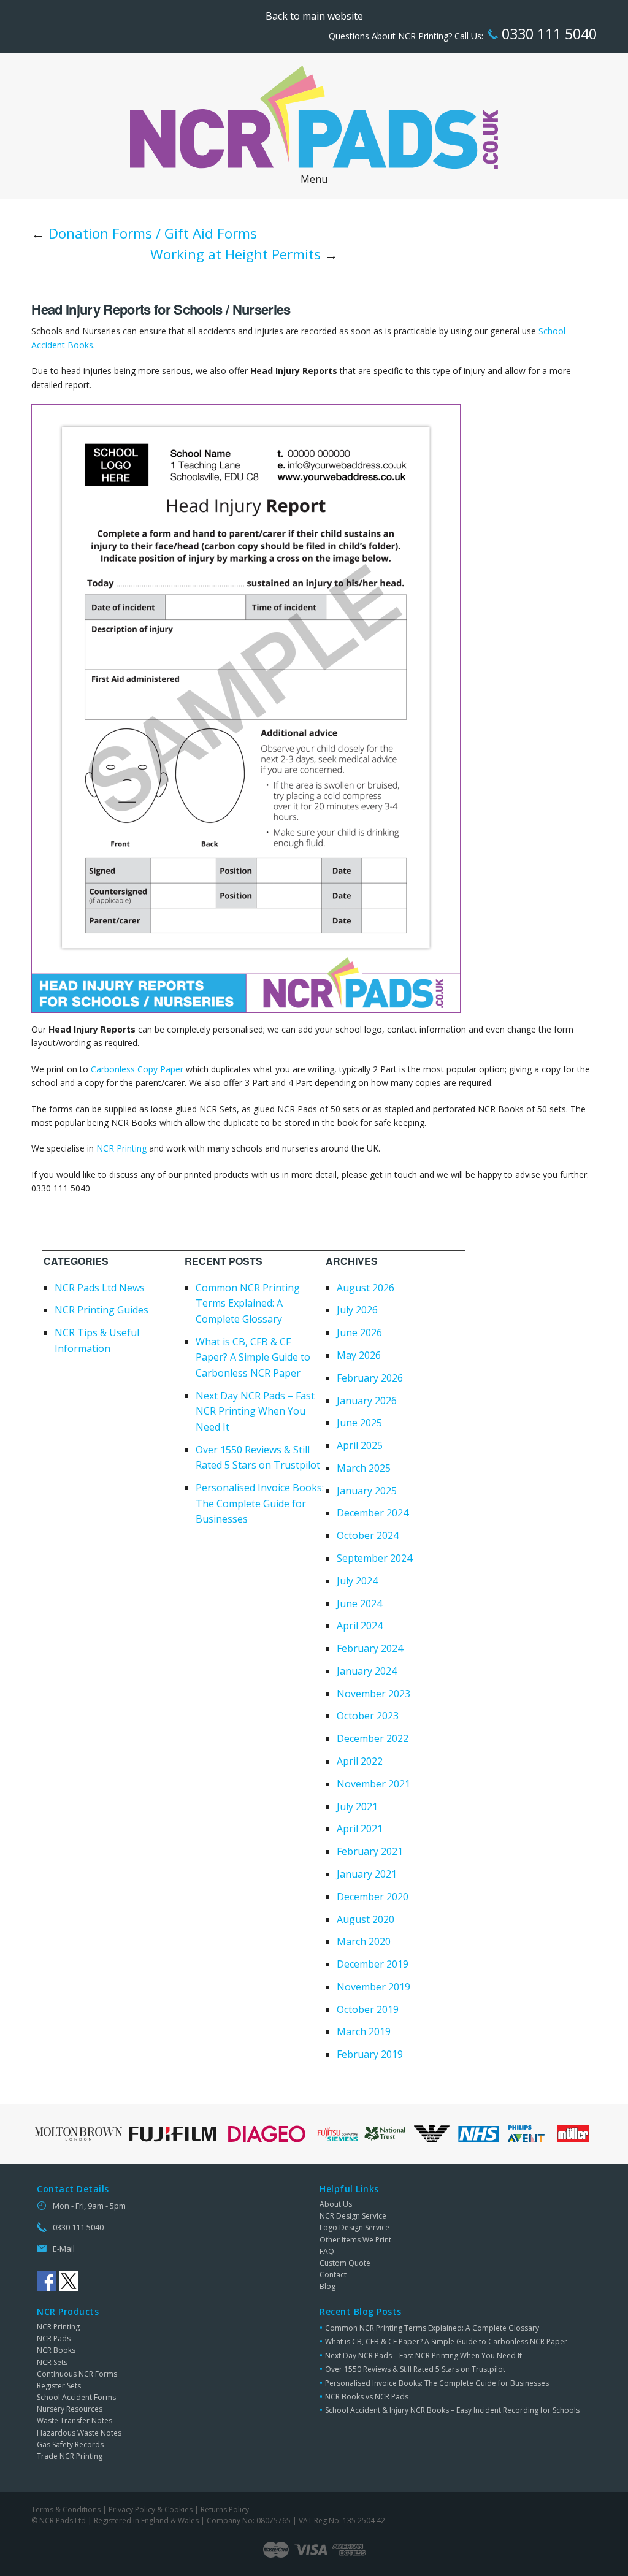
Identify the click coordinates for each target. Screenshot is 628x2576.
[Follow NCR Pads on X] (69, 2281)
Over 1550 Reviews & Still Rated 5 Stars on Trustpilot (415, 2369)
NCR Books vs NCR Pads (367, 2397)
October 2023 (368, 1716)
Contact (333, 2275)
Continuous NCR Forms (77, 2374)
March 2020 (364, 1941)
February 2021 (370, 1851)
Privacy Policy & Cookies (151, 2509)
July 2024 (357, 1581)
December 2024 (373, 1513)
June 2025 (359, 1423)
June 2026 (359, 1332)
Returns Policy (225, 2509)
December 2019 (373, 1964)
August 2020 (366, 1919)
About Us (336, 2204)
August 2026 (366, 1288)
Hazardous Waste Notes (79, 2433)
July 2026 (357, 1310)
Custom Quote (345, 2263)
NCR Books (56, 2350)
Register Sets (59, 2386)
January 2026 (367, 1401)
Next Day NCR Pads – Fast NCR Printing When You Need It (255, 1411)
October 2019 (368, 2009)
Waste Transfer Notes (75, 2421)
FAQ (327, 2251)
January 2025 (367, 1491)
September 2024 (374, 1558)
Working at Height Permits (235, 254)
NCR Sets (52, 2362)
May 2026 (359, 1355)
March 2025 (364, 1468)
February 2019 (370, 2054)
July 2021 (357, 1806)
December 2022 (373, 1738)
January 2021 (367, 1874)
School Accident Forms (76, 2397)
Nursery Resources (70, 2409)
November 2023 (373, 1694)
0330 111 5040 (547, 34)
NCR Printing (121, 1148)
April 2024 (360, 1626)
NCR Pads (54, 2338)
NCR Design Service (353, 2216)
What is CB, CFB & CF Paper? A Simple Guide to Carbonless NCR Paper (253, 1357)
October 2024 (368, 1535)
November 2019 (373, 1987)
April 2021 (360, 1829)
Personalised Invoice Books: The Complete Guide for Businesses (260, 1503)
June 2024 (359, 1603)
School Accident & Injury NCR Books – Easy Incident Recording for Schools (452, 2410)
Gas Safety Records (70, 2444)
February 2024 (370, 1648)
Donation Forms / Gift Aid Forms (153, 233)
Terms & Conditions (66, 2509)
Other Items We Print (355, 2240)
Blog (327, 2286)
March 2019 (364, 2031)
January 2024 (367, 1671)
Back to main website (314, 16)
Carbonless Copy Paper (137, 1069)
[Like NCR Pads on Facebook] (47, 2281)
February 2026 (370, 1378)
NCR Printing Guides (101, 1310)
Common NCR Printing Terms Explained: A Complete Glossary (248, 1303)
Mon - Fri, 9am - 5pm (89, 2206)
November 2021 (373, 1784)
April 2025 (360, 1445)
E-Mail (64, 2249)
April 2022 (360, 1761)
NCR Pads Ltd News (100, 1288)
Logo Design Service (354, 2227)
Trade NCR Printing (70, 2456)
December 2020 (373, 1897)
